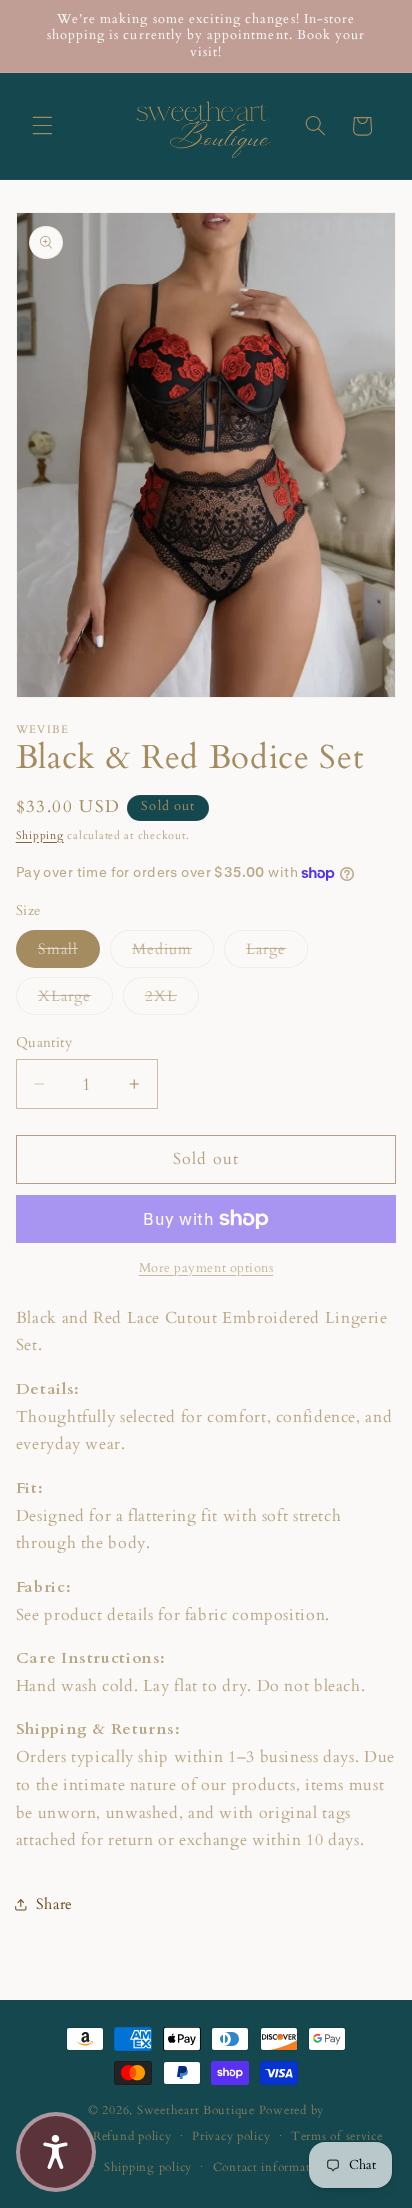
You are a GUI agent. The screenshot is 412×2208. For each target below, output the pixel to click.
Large (277, 948)
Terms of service (337, 2136)
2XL (172, 995)
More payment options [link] (206, 1268)
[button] (42, 126)
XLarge (75, 995)
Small (69, 948)
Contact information (271, 2167)
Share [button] (54, 1904)
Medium (173, 948)
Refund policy (132, 2136)
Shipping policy (148, 2167)
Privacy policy (231, 2136)
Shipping (40, 836)
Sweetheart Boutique (196, 2110)
